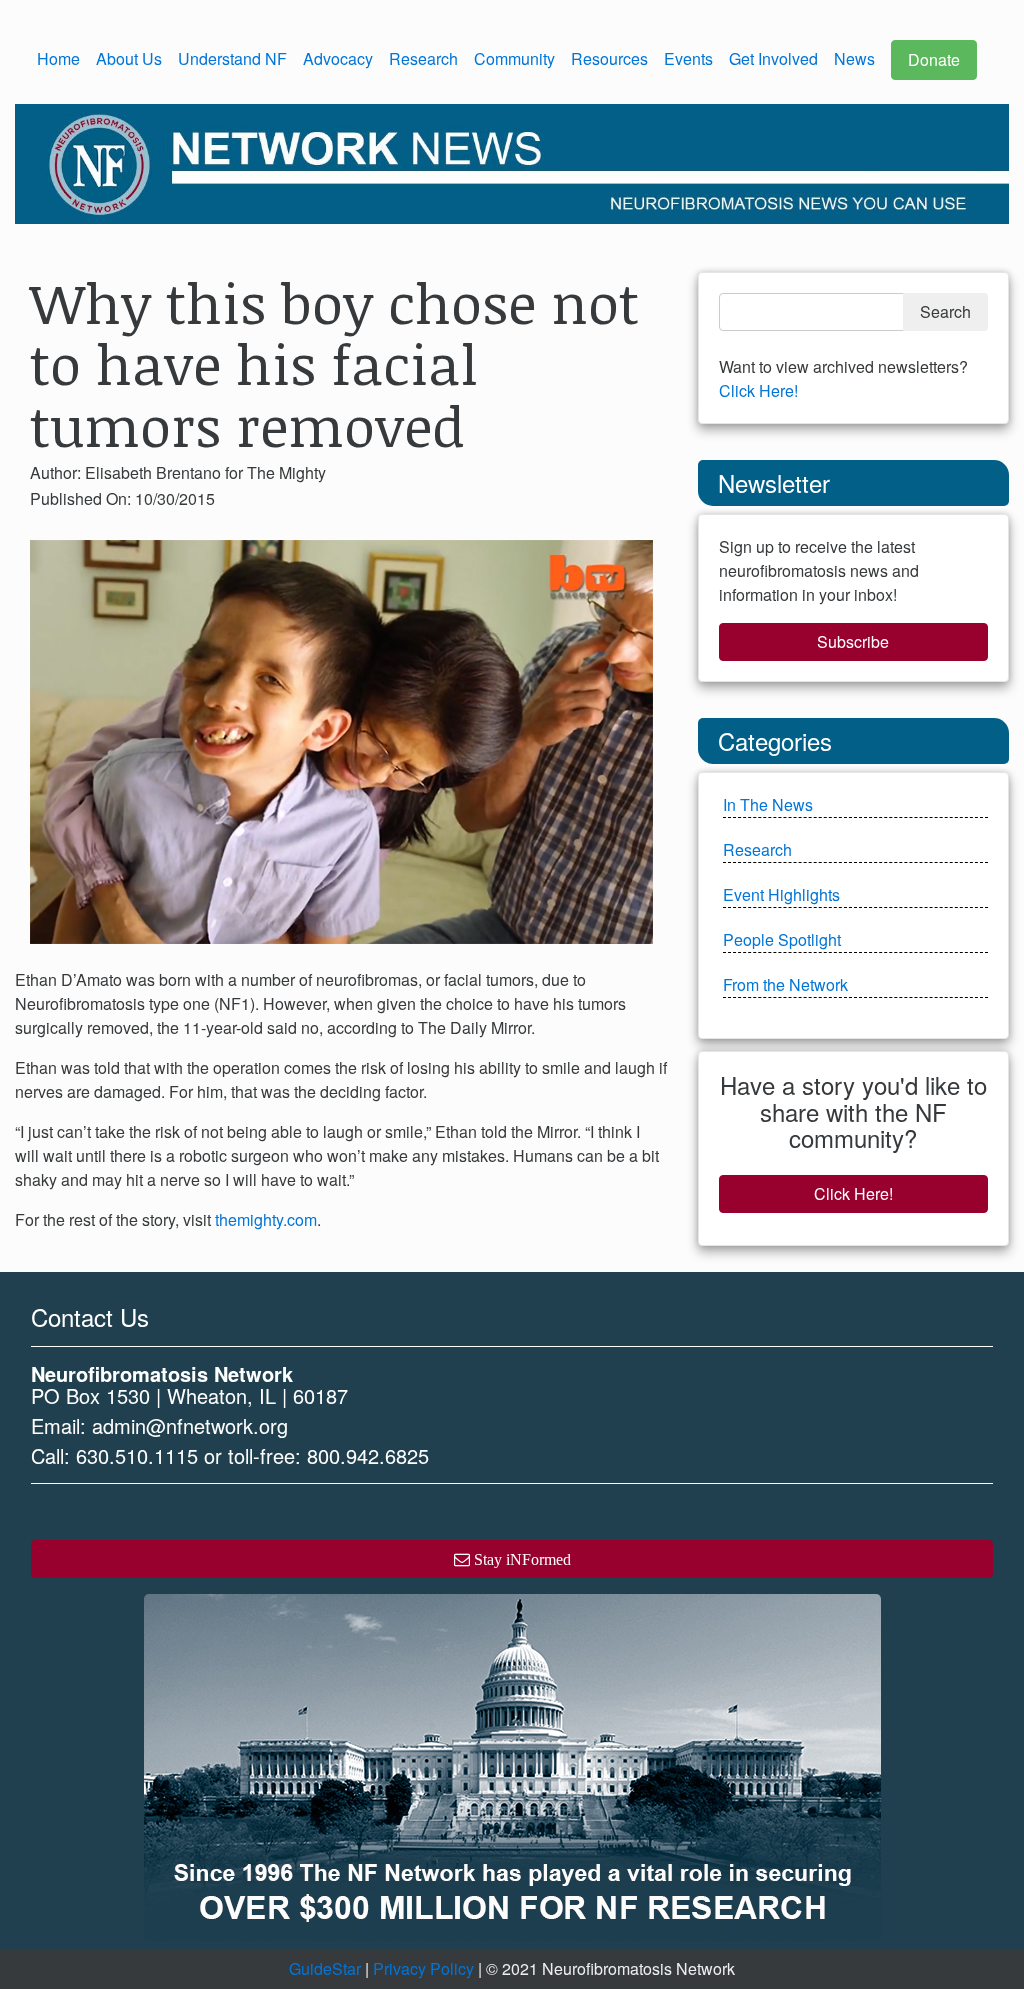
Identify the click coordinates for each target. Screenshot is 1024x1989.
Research (423, 58)
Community (514, 58)
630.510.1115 (137, 1455)
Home (58, 58)
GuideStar (325, 1968)
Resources (609, 58)
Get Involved (773, 58)
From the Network (785, 984)
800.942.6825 (368, 1455)
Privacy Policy (423, 1968)
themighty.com (266, 1219)
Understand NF (232, 58)
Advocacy (338, 58)
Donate (934, 59)
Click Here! (758, 390)
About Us (129, 58)
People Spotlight (782, 939)
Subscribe (853, 641)
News (854, 58)
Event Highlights (781, 894)
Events (688, 58)
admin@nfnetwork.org (190, 1425)
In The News (768, 804)
